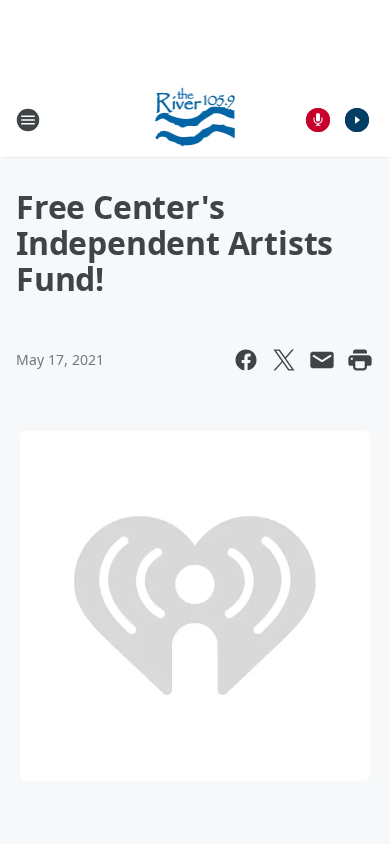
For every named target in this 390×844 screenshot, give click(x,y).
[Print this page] (360, 360)
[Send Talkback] (318, 120)
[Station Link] (195, 119)
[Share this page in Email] (322, 360)
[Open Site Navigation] (28, 120)
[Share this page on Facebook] (246, 360)
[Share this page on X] (284, 360)
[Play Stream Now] (357, 120)
